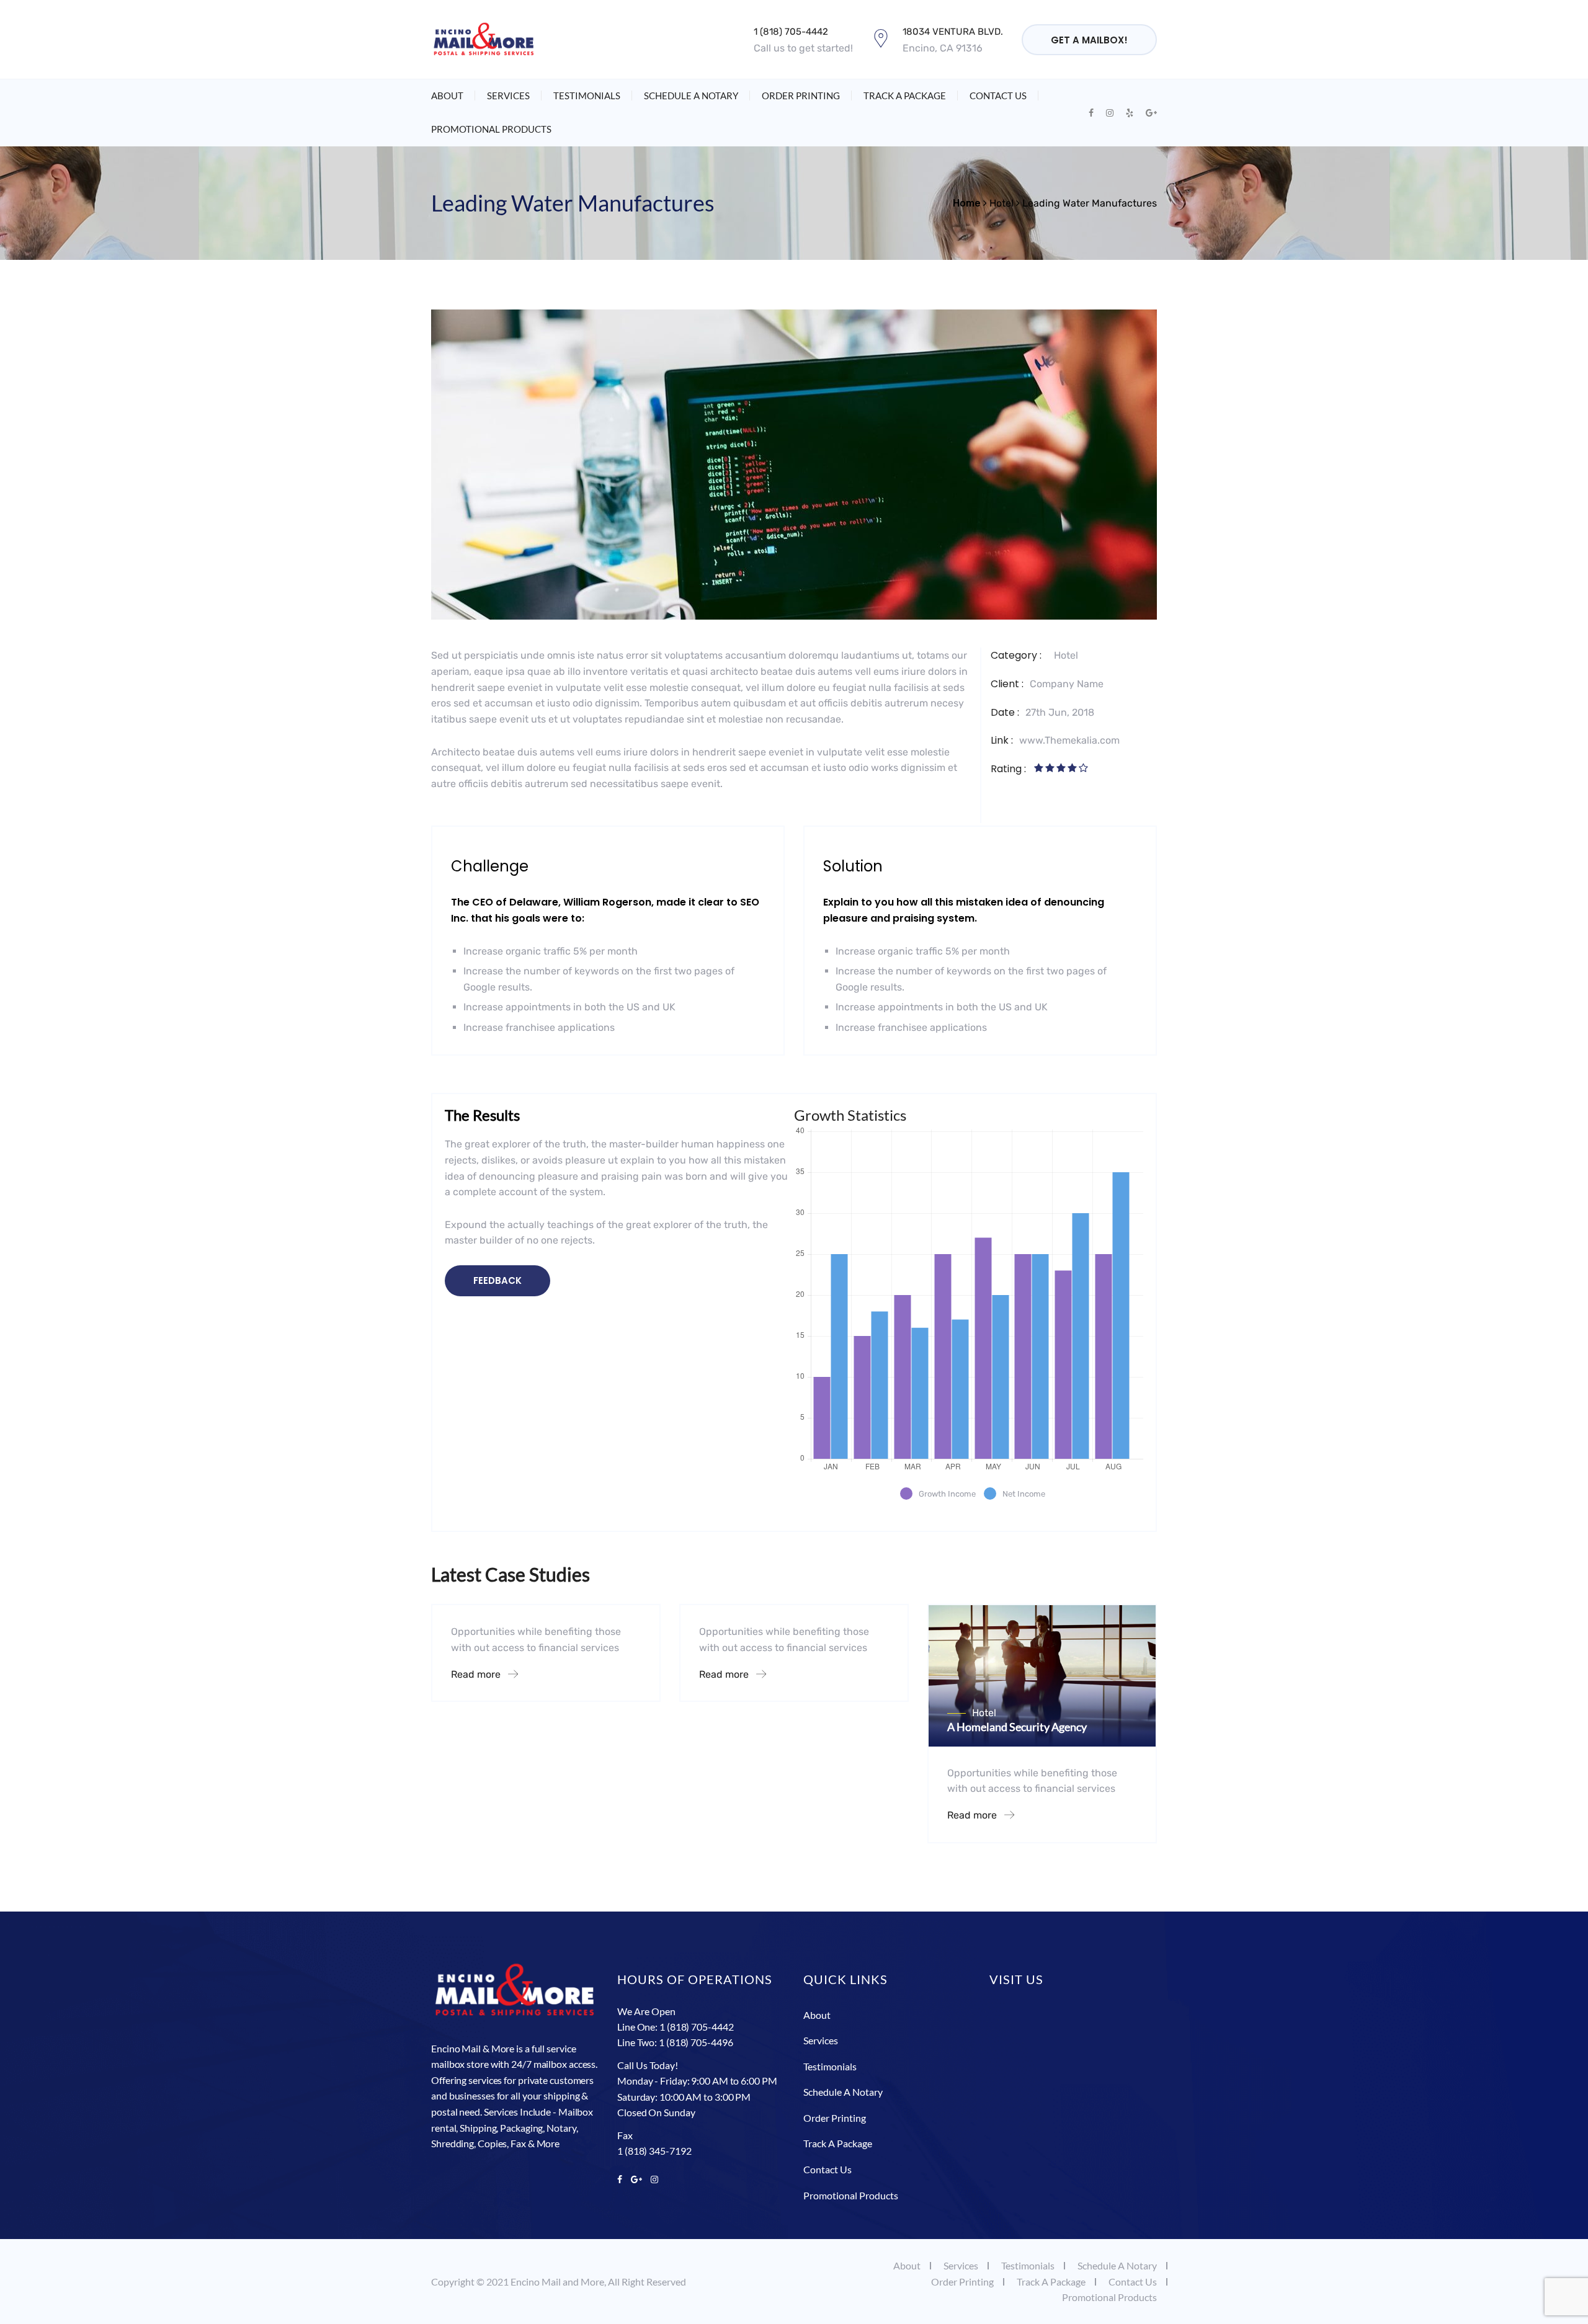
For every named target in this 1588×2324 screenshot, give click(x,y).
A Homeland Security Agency (1017, 1727)
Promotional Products (491, 129)
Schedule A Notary (691, 96)
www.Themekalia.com (1069, 740)
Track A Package (905, 96)
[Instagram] (652, 2179)
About (447, 96)
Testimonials (587, 96)
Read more (477, 1674)
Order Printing (801, 96)
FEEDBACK (497, 1280)
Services (508, 96)
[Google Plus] (636, 2179)
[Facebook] (622, 2179)
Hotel (1066, 655)
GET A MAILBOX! (1089, 40)
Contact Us (998, 96)
